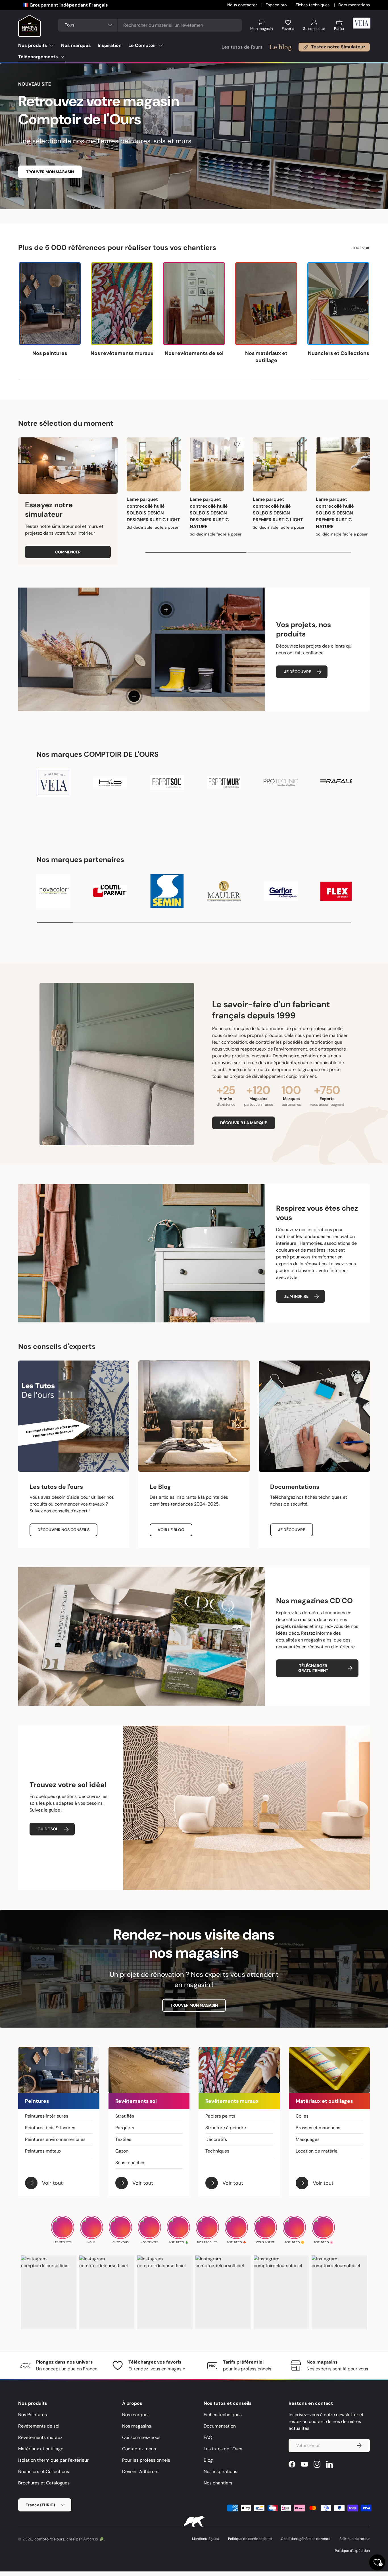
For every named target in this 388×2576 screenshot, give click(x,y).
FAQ (208, 2437)
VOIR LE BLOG (171, 1530)
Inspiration (110, 45)
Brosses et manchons (318, 2128)
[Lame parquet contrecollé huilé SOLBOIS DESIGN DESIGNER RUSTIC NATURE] (217, 464)
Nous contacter (243, 5)
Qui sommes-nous (141, 2437)
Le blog (281, 47)
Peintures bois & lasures (50, 2128)
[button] (339, 27)
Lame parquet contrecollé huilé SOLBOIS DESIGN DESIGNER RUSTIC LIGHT (153, 509)
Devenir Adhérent (140, 2471)
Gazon (122, 2151)
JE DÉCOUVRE (298, 672)
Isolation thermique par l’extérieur (53, 2460)
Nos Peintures (33, 2415)
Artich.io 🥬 (94, 2539)
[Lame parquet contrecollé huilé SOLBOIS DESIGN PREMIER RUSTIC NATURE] (343, 464)
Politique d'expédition (352, 2551)
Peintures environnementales (55, 2139)
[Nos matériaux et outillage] (266, 304)
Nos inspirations (220, 2471)
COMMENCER (68, 552)
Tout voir (361, 248)
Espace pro (277, 5)
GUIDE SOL (48, 1829)
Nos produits (33, 45)
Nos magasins (137, 2426)
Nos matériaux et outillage (266, 357)
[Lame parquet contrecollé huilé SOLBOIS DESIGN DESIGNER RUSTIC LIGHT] (154, 464)
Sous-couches (130, 2163)
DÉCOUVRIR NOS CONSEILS (63, 1530)
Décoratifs (216, 2139)
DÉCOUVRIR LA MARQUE (244, 1123)
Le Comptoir (142, 45)
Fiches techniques (313, 5)
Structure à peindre (226, 2128)
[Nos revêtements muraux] (122, 304)
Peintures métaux (43, 2151)
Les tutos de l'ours (242, 47)
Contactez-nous (139, 2449)
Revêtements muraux (40, 2437)
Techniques (217, 2151)
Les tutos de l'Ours (223, 2449)
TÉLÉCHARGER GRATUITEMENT (313, 1668)
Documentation (220, 2426)
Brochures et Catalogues (44, 2483)
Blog (208, 2460)
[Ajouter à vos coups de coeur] (174, 444)
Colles (302, 2116)
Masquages (308, 2139)
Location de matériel (317, 2151)
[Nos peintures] (50, 304)
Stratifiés (125, 2116)
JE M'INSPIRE (296, 1296)
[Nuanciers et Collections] (338, 304)
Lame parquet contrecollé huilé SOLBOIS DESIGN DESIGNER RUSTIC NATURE (209, 513)
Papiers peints (220, 2116)
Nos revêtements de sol (194, 353)
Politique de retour (355, 2539)
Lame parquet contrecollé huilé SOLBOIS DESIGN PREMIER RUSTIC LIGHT (278, 509)
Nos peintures (50, 353)
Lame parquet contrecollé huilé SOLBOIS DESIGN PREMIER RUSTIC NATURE (335, 513)
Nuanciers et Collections (338, 353)
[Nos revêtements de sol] (194, 304)
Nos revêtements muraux (122, 353)
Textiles (123, 2139)
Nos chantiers (218, 2483)
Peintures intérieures (47, 2116)
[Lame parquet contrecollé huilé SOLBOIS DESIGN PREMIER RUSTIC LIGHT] (280, 464)
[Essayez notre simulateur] (68, 466)
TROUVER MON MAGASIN (50, 172)
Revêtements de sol (39, 2426)
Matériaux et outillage (41, 2449)
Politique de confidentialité (250, 2539)
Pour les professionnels (146, 2460)
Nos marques (76, 45)
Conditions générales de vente (306, 2539)
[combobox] (150, 25)
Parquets (125, 2128)
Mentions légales (206, 2539)
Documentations (354, 5)
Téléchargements (38, 57)
